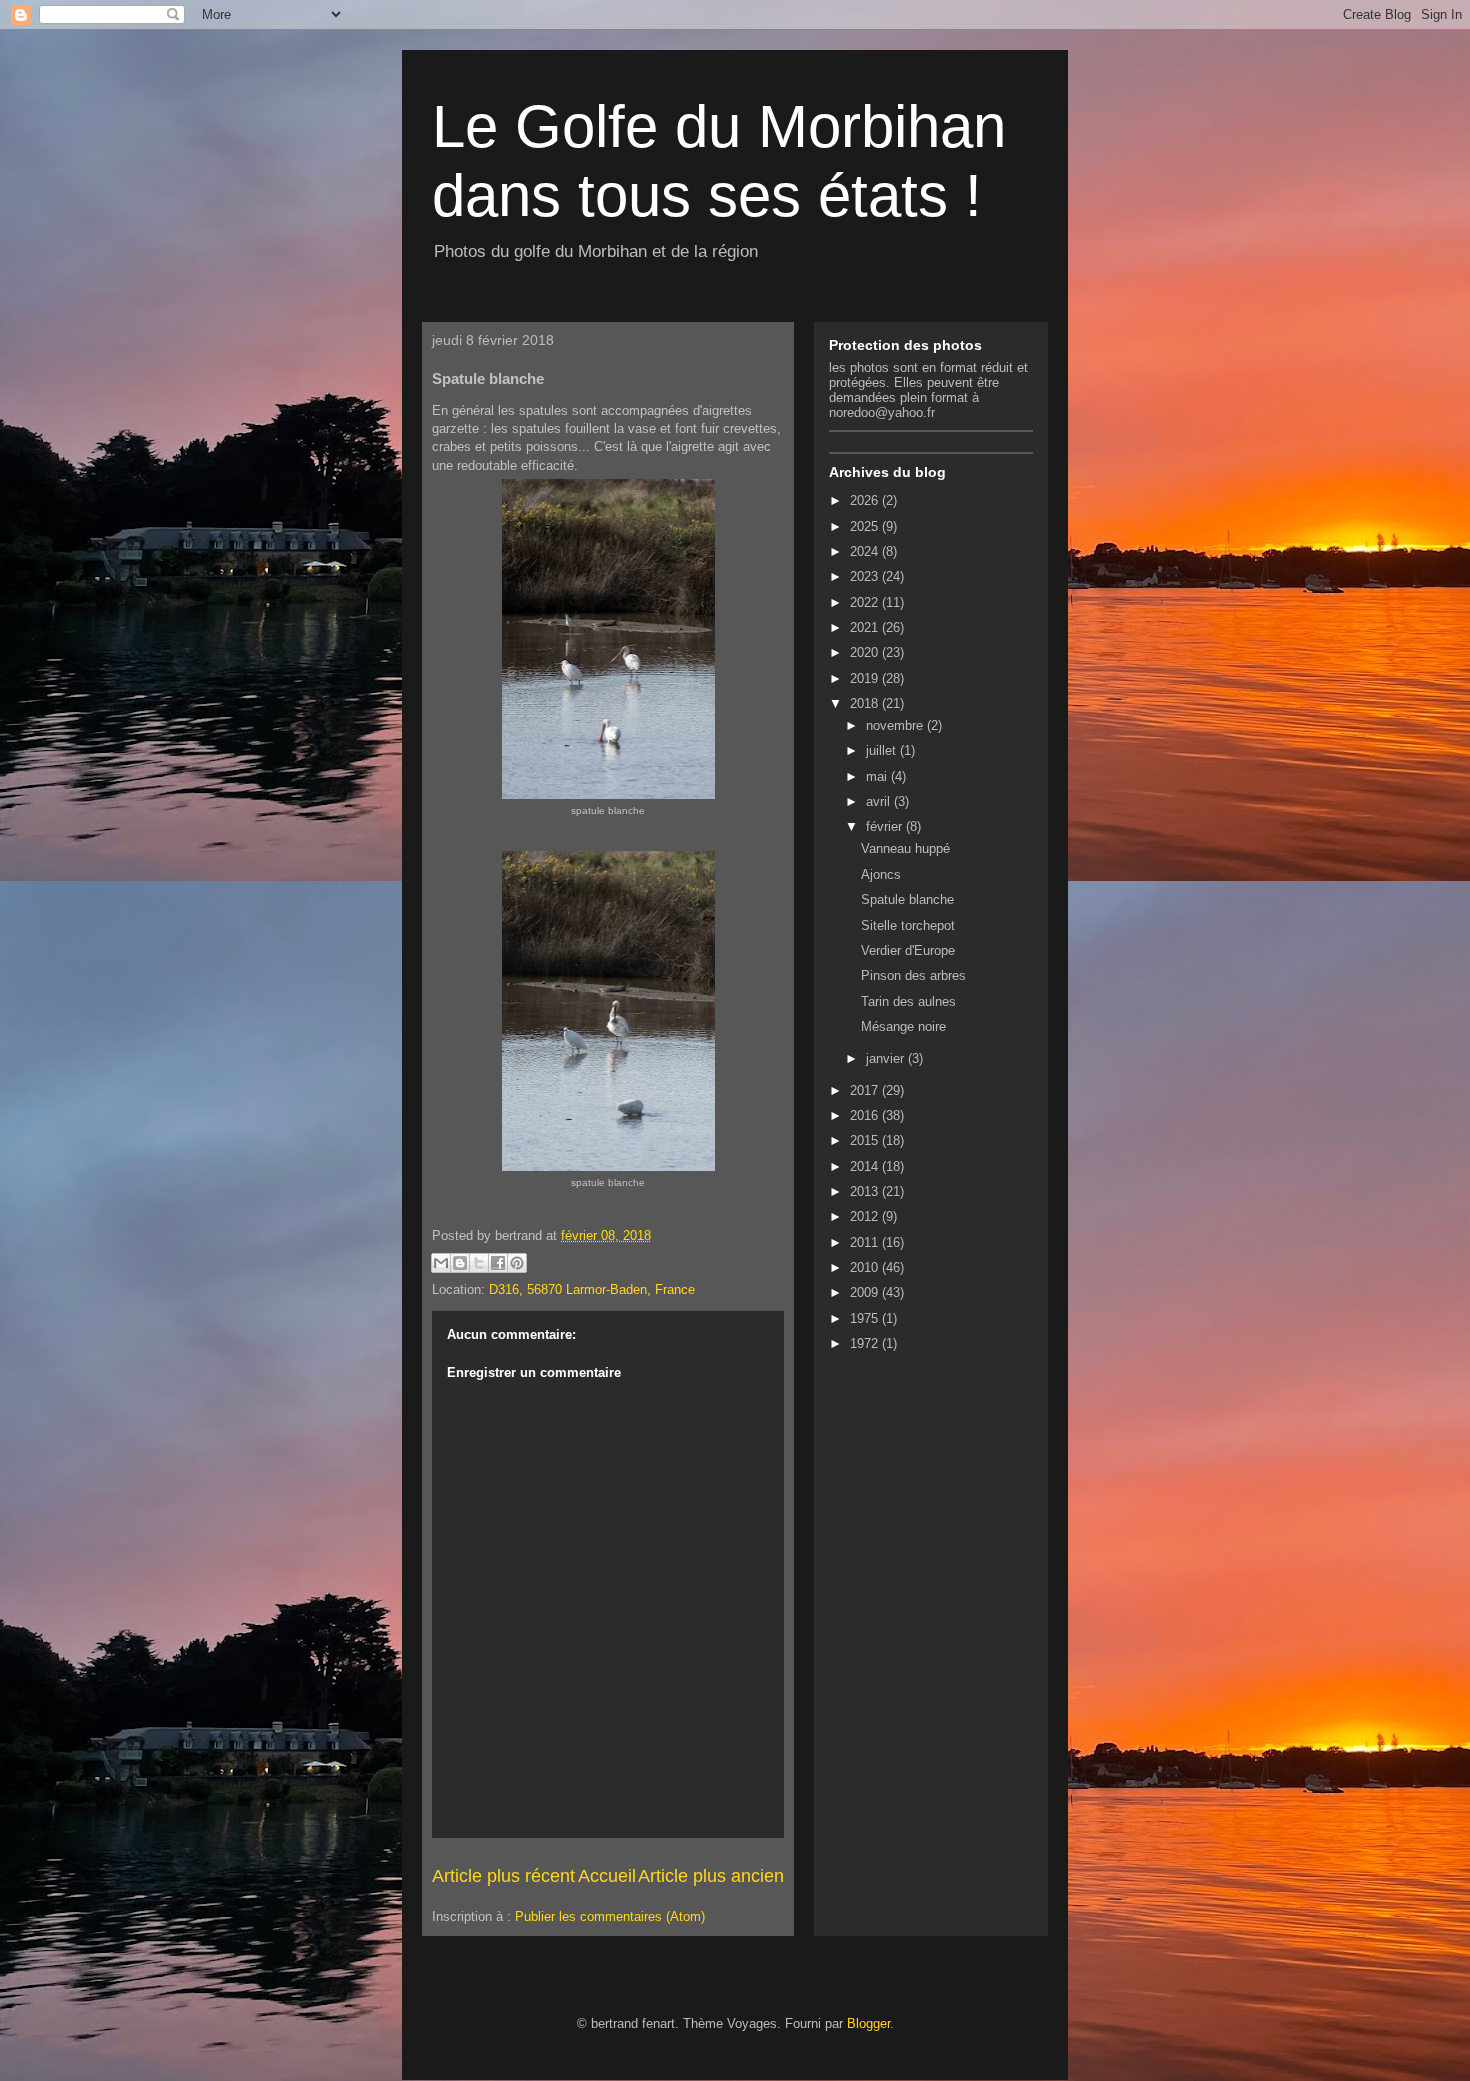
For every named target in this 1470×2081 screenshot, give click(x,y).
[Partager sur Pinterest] (517, 1263)
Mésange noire (903, 1026)
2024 (866, 551)
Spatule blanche (907, 899)
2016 (866, 1115)
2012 (866, 1216)
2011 (866, 1242)
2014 (866, 1166)
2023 (866, 576)
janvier (887, 1058)
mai (878, 776)
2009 (866, 1292)
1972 (866, 1343)
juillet (883, 750)
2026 (866, 500)
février (886, 826)
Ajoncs (881, 874)
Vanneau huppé (905, 848)
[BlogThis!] (460, 1263)
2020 (866, 652)
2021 (866, 627)
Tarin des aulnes (908, 1001)
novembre (896, 725)
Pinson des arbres (913, 975)
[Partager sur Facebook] (498, 1263)
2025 (866, 526)
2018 (866, 703)
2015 (866, 1140)
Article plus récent (503, 1876)
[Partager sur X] (479, 1263)
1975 (866, 1318)
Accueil (607, 1876)
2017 (866, 1090)
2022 (866, 602)
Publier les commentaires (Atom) (610, 1916)
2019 (866, 678)
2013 (866, 1191)
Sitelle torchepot (908, 925)
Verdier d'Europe (908, 950)
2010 (866, 1267)
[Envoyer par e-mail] (441, 1263)
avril (880, 801)
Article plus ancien (711, 1876)
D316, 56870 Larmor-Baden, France (592, 1289)
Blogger (868, 2023)
